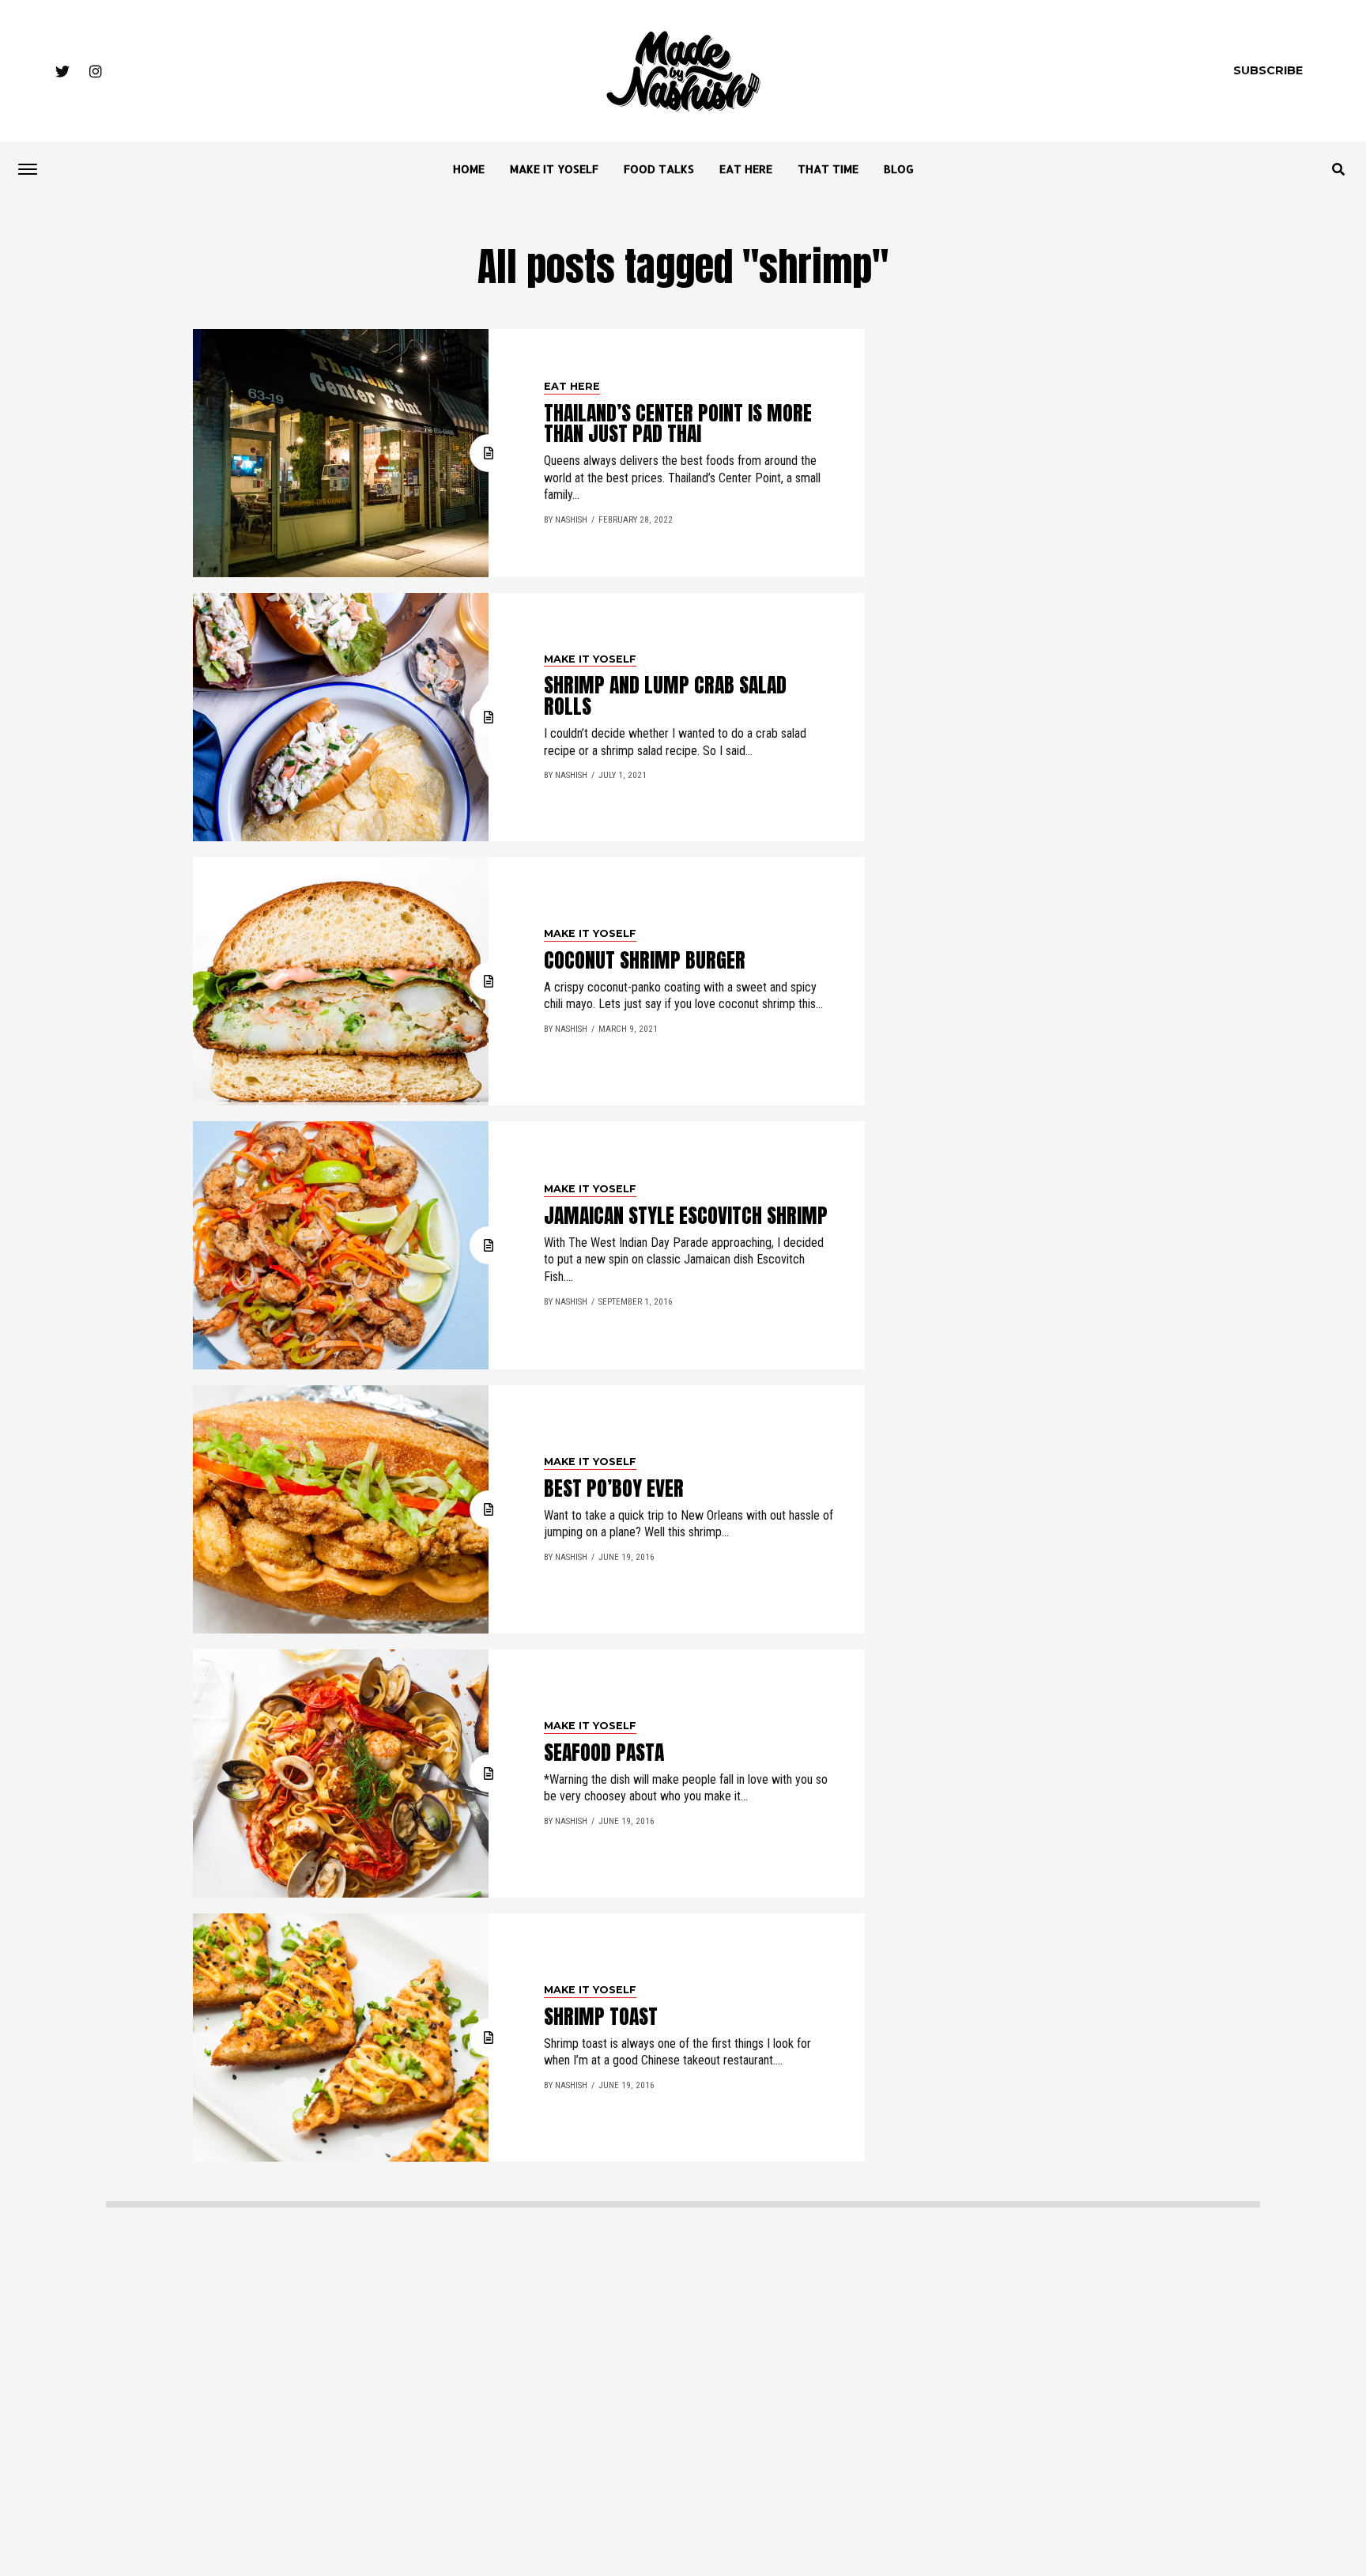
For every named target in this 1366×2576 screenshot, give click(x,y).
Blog (899, 169)
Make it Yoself (554, 169)
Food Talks (659, 169)
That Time (828, 169)
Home (469, 169)
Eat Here (746, 169)
